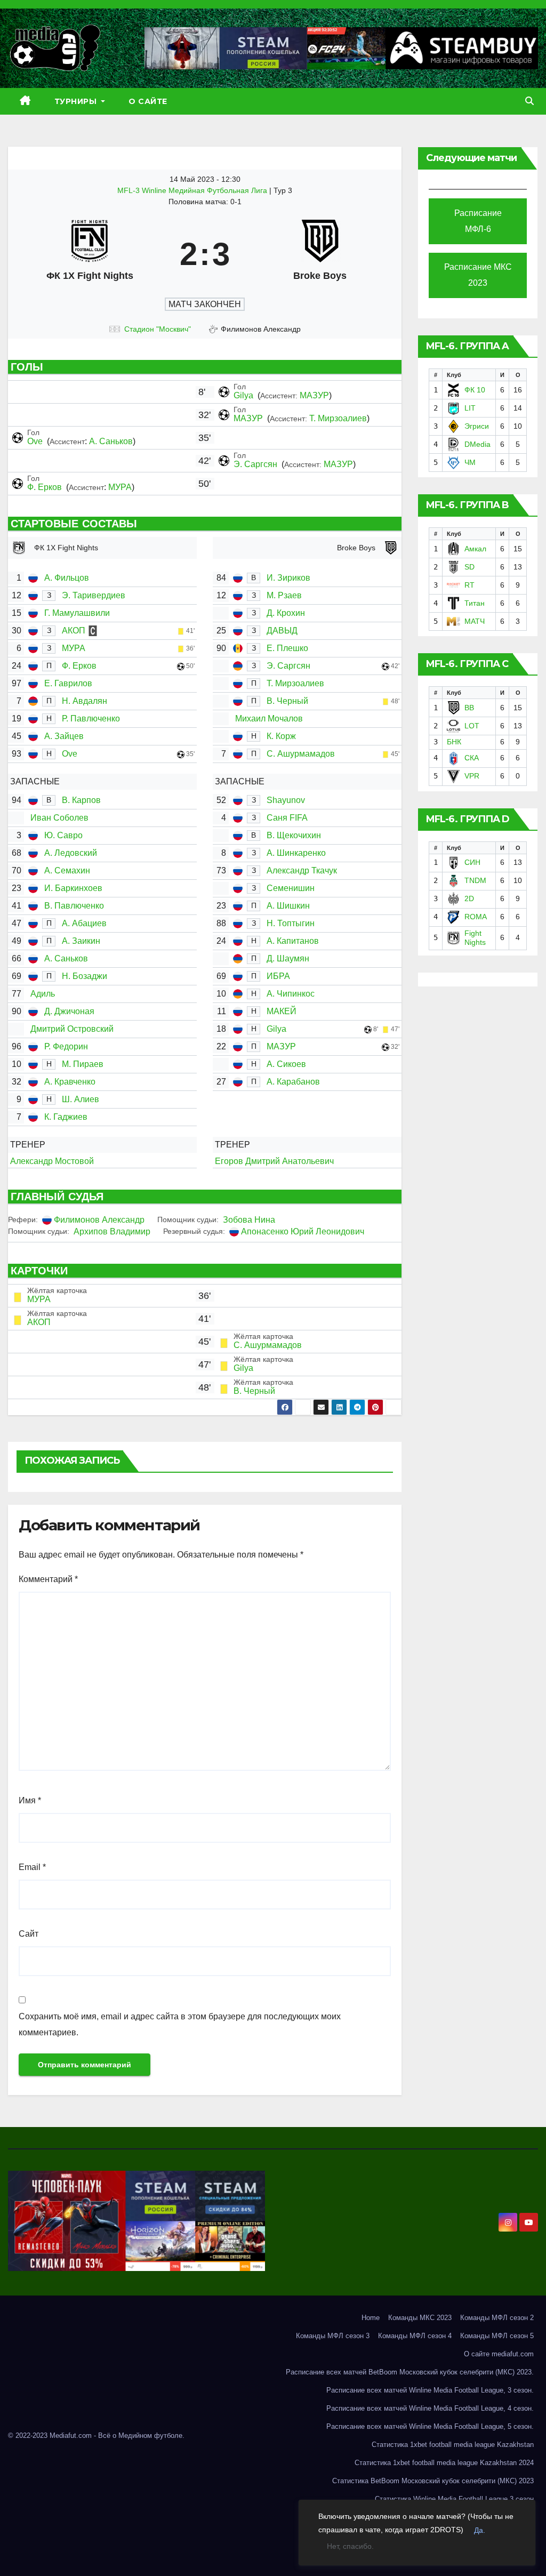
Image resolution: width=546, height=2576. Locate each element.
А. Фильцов (67, 578)
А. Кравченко (70, 1082)
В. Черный (287, 701)
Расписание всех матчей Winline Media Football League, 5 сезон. (430, 2426)
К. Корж (281, 736)
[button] (529, 101)
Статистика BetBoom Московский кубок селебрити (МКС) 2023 (433, 2481)
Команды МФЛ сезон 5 (497, 2336)
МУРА (120, 487)
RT (469, 585)
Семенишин (291, 888)
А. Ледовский (71, 853)
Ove (36, 441)
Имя (30, 1800)
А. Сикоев (286, 1064)
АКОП (74, 631)
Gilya (244, 395)
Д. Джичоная (69, 1011)
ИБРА (278, 976)
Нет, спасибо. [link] (350, 2546)
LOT (472, 726)
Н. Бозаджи (85, 976)
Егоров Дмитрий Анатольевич (274, 1161)
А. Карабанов (293, 1082)
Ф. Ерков (46, 487)
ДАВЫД (282, 631)
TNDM (475, 880)
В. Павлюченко (74, 906)
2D (469, 898)
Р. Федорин (66, 1046)
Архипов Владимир (112, 1231)
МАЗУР (314, 395)
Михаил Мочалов (269, 719)
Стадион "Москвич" (158, 329)
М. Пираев (83, 1064)
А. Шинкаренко (296, 853)
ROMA (476, 917)
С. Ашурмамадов (301, 754)
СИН (472, 862)
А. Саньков (111, 441)
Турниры (77, 101)
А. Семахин (67, 870)
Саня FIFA (287, 818)
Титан (475, 603)
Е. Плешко (287, 648)
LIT (470, 408)
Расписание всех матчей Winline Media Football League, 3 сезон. (430, 2390)
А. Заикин (81, 941)
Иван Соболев (59, 818)
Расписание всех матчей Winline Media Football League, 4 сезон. (430, 2408)
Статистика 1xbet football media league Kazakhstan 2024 (444, 2463)
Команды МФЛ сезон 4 (415, 2336)
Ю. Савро (63, 835)
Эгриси (477, 426)
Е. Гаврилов (68, 683)
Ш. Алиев (81, 1099)
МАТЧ (475, 621)
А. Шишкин (288, 906)
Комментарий (48, 1579)
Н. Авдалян (85, 701)
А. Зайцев (64, 736)
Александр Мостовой (52, 1161)
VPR (472, 776)
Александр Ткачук (302, 870)
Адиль (43, 994)
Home (371, 2318)
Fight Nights (475, 938)
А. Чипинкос (291, 994)
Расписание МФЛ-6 (478, 221)
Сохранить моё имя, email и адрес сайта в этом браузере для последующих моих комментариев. (180, 2024)
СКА (472, 758)
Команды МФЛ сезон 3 (333, 2336)
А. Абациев (84, 923)
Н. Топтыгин (291, 923)
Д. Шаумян (288, 958)
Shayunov (286, 800)
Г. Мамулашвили (77, 613)
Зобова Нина (249, 1220)
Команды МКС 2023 (420, 2318)
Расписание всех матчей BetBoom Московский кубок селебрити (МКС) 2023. (410, 2372)
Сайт (29, 1934)
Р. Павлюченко (91, 719)
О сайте (148, 101)
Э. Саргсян (256, 464)
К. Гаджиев (66, 1117)
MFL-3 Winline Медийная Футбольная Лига (193, 190)
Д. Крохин (286, 613)
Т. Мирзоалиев (338, 418)
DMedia (477, 444)
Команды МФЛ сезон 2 (497, 2318)
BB (469, 708)
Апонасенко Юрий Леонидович (303, 1231)
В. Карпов (81, 800)
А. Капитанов (293, 941)
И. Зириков (288, 578)
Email (32, 1867)
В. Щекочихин (294, 835)
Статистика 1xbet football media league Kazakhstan (453, 2445)
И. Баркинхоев (73, 888)
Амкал (475, 549)
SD (469, 567)
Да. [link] (480, 2530)
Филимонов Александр (99, 1220)
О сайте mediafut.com (499, 2354)
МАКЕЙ (282, 1011)
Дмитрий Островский (72, 1029)
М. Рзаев (284, 595)
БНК (454, 742)
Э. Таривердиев (94, 595)
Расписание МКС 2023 (478, 275)
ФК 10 (475, 390)
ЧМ (470, 462)
